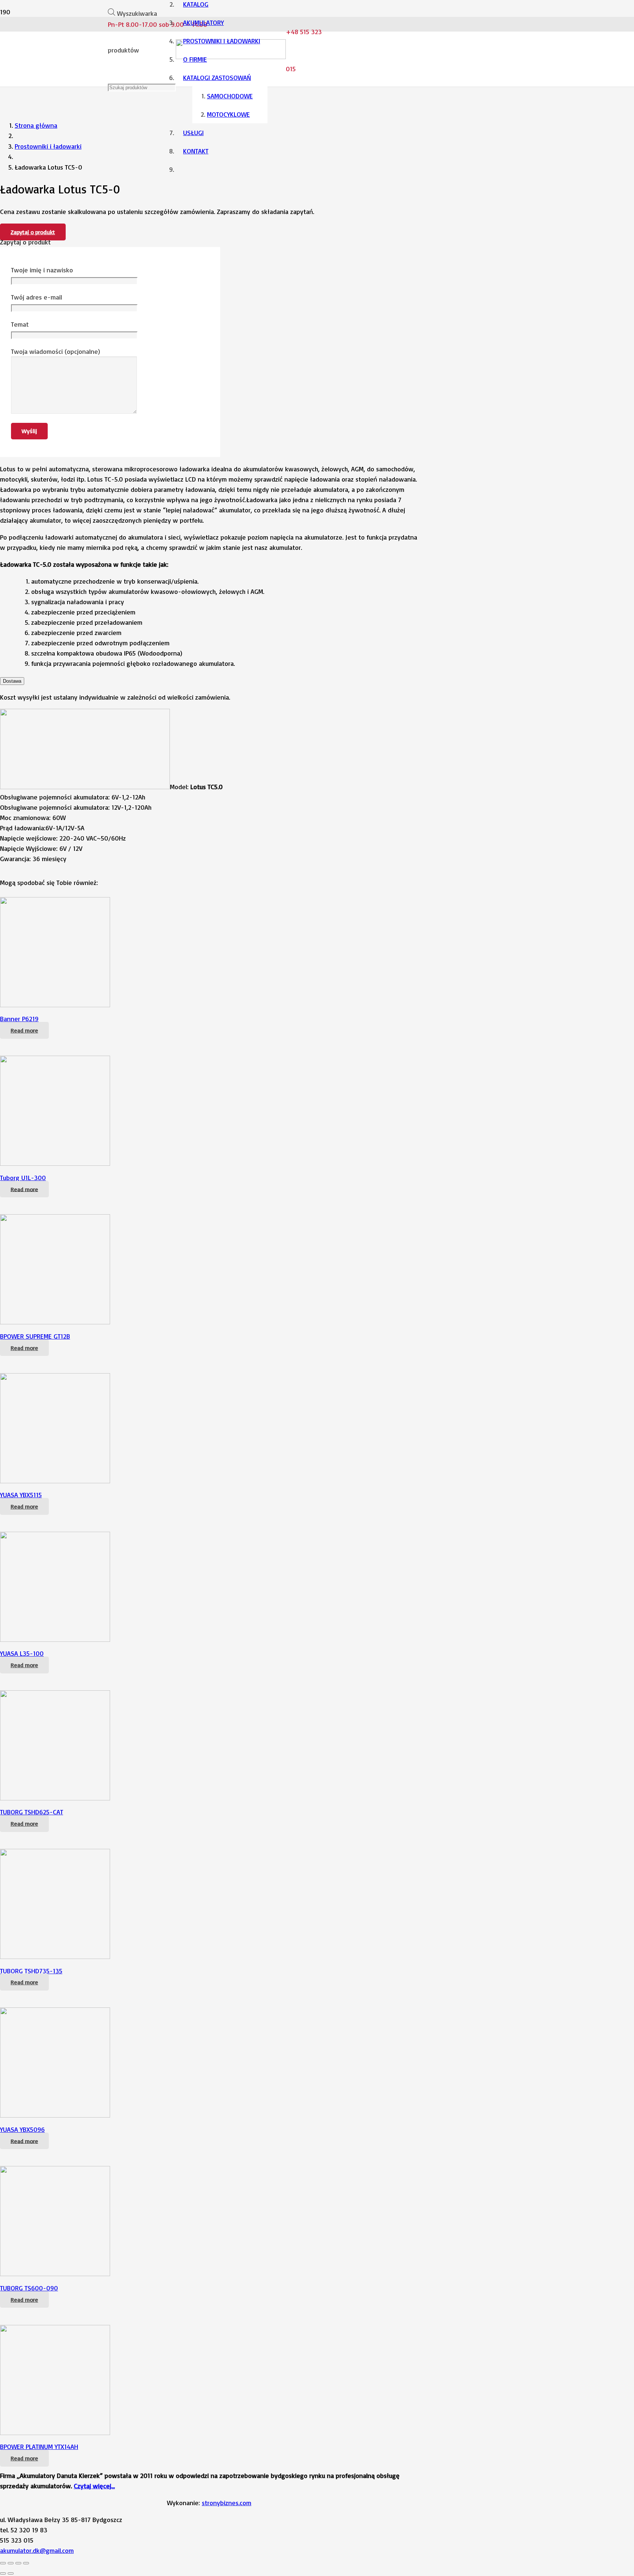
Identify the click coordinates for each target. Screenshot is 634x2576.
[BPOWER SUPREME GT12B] (55, 1322)
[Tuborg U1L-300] (55, 1163)
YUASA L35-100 (22, 1653)
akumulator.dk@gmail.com (37, 2550)
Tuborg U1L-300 (23, 1178)
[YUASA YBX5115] (55, 1481)
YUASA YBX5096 (22, 2129)
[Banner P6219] (55, 1005)
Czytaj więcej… (94, 2486)
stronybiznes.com (227, 2503)
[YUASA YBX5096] (55, 2115)
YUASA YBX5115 (21, 1495)
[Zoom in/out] (26, 2563)
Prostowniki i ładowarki (48, 146)
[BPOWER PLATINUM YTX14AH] (55, 2432)
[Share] (11, 2563)
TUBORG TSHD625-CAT (32, 1812)
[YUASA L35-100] (55, 1639)
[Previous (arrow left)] (3, 2573)
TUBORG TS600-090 (29, 2288)
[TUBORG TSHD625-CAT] (55, 1798)
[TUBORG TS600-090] (55, 2274)
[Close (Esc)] (3, 2563)
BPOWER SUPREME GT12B (35, 1336)
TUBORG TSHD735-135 (31, 1971)
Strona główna (36, 125)
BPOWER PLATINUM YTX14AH (39, 2446)
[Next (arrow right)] (11, 2573)
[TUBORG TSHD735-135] (55, 1956)
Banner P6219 (19, 1019)
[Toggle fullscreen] (18, 2563)
